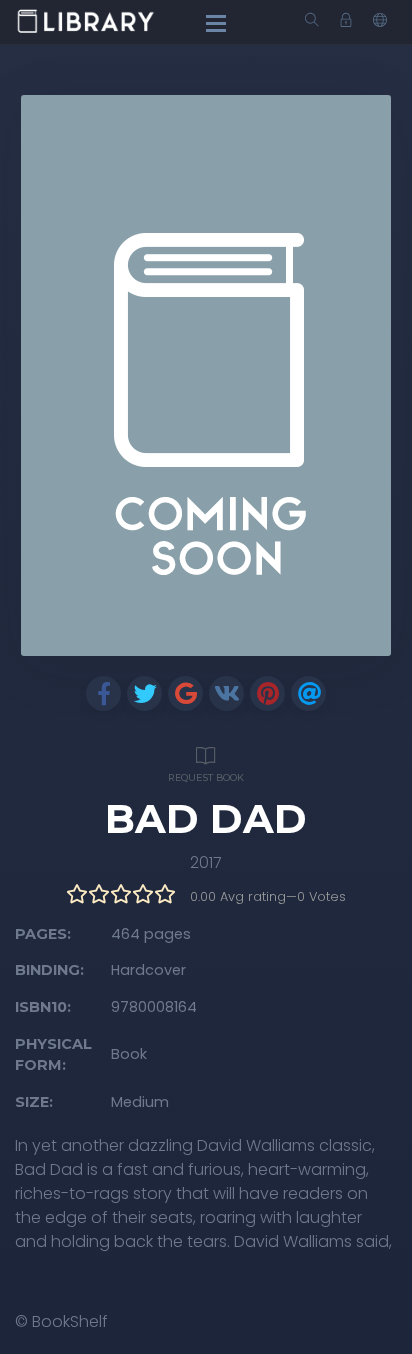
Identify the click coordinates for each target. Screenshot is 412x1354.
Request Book (206, 777)
